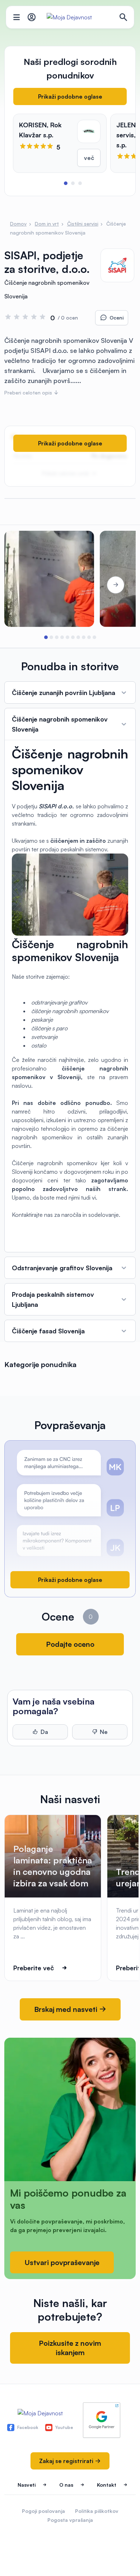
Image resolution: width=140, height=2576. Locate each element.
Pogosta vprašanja (70, 2520)
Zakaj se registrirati (67, 2461)
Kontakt (107, 2485)
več (89, 158)
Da (44, 1732)
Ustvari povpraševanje (62, 2262)
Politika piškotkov (97, 2511)
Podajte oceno (70, 1644)
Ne (104, 1732)
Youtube (64, 2427)
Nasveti (27, 2485)
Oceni (116, 318)
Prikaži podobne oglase (70, 96)
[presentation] (24, 585)
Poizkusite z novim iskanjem (70, 2348)
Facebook (28, 2427)
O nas (66, 2485)
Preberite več (34, 1968)
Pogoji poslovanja (43, 2511)
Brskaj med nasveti (67, 2009)
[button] (66, 183)
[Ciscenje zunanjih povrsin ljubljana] (49, 579)
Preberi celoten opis (29, 393)
